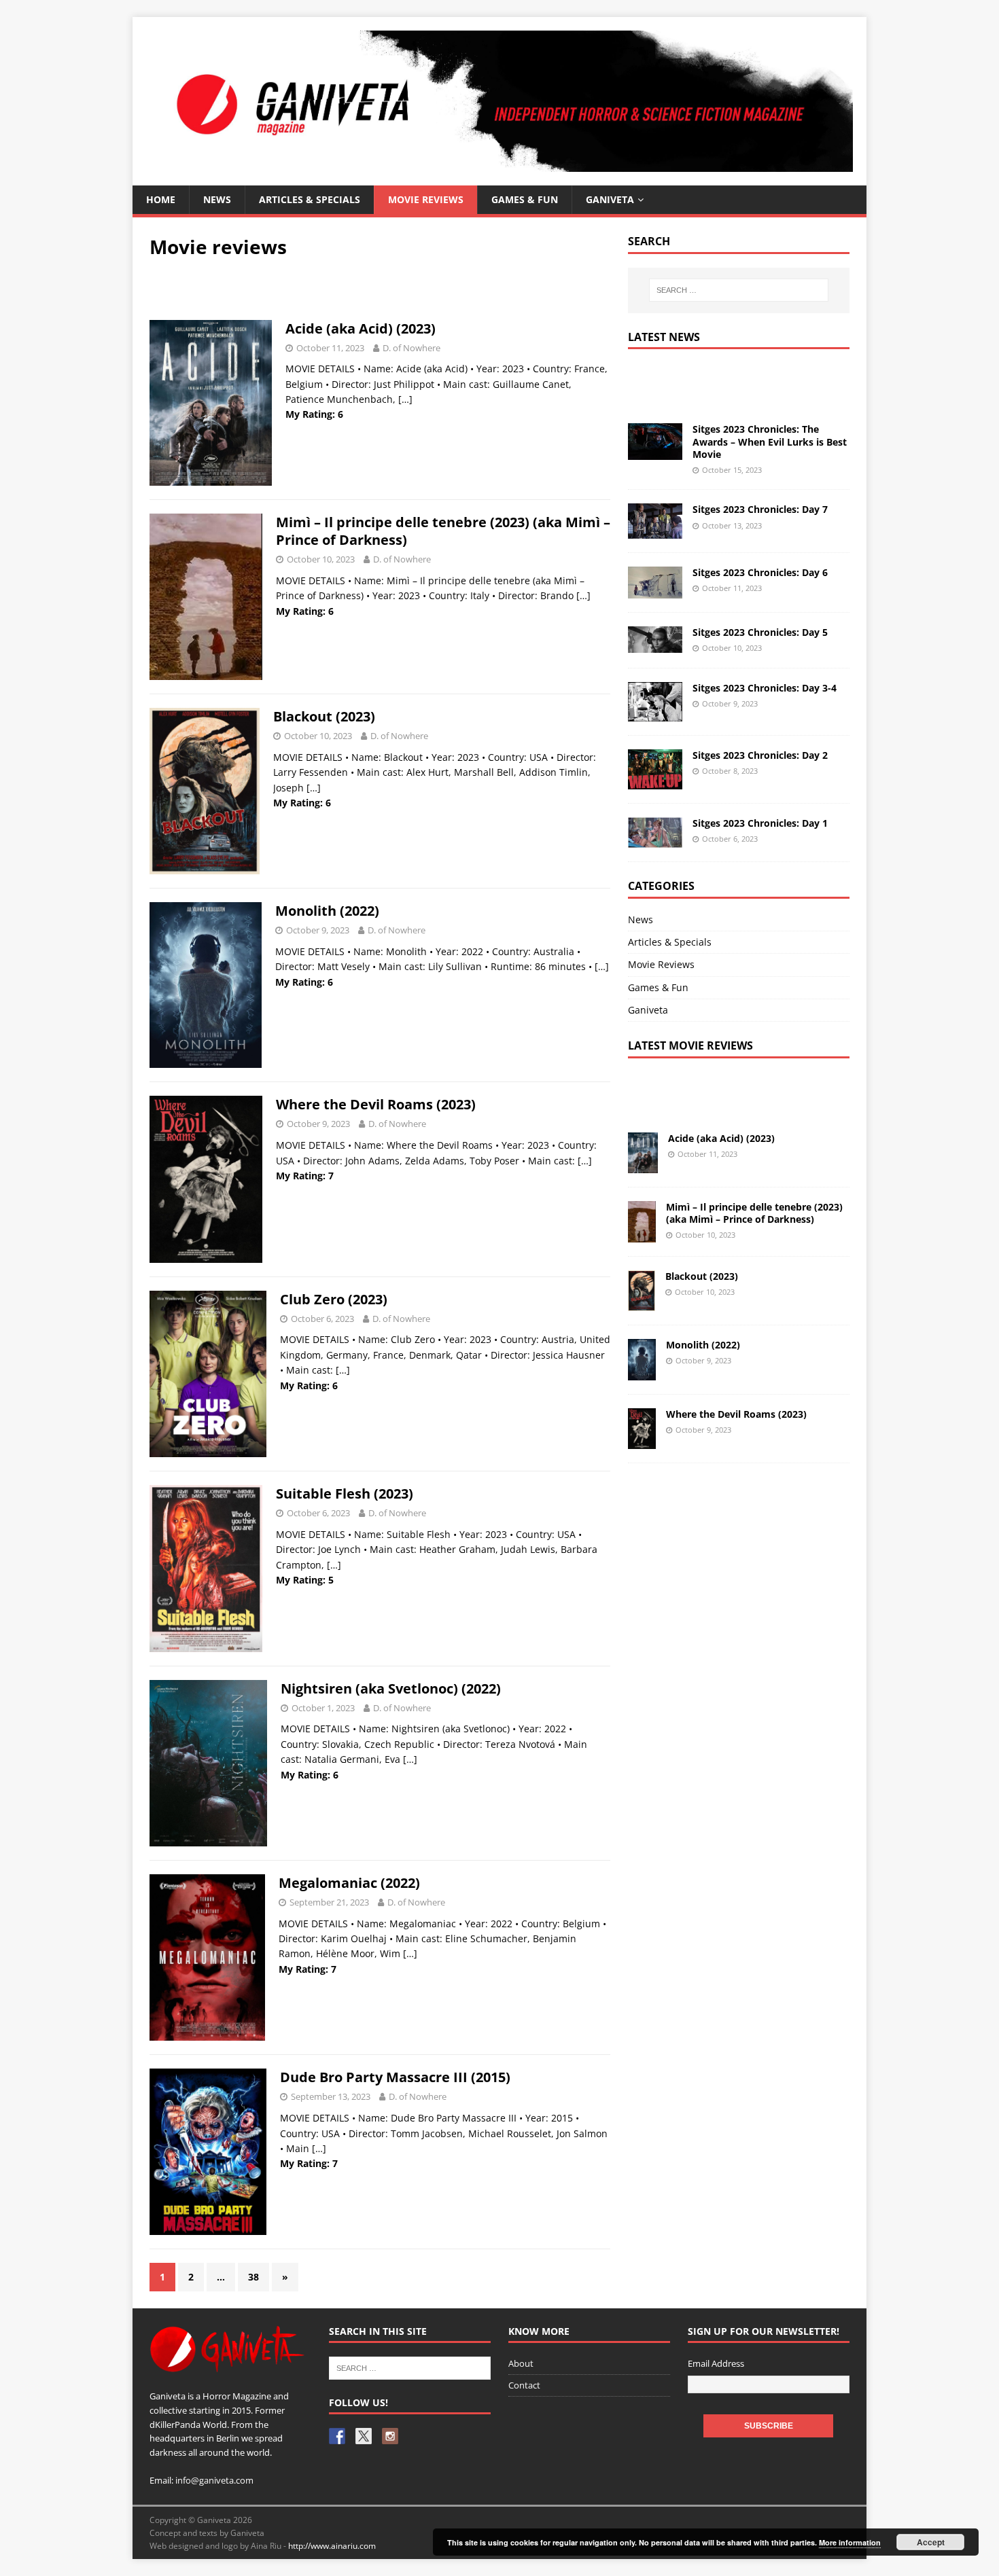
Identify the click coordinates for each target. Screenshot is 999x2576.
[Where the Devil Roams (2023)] (642, 1441)
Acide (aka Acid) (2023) (361, 328)
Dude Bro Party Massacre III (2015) (395, 2077)
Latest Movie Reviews (690, 1045)
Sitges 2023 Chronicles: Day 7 (760, 509)
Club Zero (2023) (334, 1299)
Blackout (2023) (324, 716)
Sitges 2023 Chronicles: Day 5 (760, 632)
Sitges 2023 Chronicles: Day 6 (760, 572)
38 (253, 2277)
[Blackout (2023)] (642, 1303)
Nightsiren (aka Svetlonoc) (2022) (391, 1688)
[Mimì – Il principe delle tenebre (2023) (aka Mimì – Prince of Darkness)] (642, 1234)
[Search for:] (739, 290)
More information (850, 2542)
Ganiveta (610, 199)
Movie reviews (426, 199)
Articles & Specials (310, 199)
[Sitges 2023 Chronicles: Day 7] (655, 531)
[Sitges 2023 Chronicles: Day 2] (655, 781)
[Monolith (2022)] (642, 1372)
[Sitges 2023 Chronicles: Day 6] (655, 590)
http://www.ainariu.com (332, 2546)
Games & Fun (525, 199)
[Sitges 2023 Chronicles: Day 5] (655, 645)
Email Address (716, 2363)
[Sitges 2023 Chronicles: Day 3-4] (655, 714)
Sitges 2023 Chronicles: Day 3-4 (765, 688)
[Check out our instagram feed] (390, 2436)
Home (161, 199)
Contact (524, 2385)
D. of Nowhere (411, 348)
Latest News (664, 337)
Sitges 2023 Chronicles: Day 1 (760, 823)
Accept (931, 2542)
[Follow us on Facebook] (337, 2436)
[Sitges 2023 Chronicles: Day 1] (655, 839)
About (521, 2363)
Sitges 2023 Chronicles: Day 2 (760, 755)
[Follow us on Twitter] (364, 2436)
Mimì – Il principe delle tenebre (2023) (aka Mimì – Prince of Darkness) (443, 531)
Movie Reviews (661, 964)
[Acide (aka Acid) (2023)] (643, 1165)
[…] (405, 399)
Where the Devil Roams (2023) (376, 1104)
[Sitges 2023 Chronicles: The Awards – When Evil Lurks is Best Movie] (655, 451)
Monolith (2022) (327, 911)
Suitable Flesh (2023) (345, 1493)
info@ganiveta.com (214, 2480)
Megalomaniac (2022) (349, 1883)
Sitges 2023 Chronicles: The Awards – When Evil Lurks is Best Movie (770, 441)
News (217, 199)
